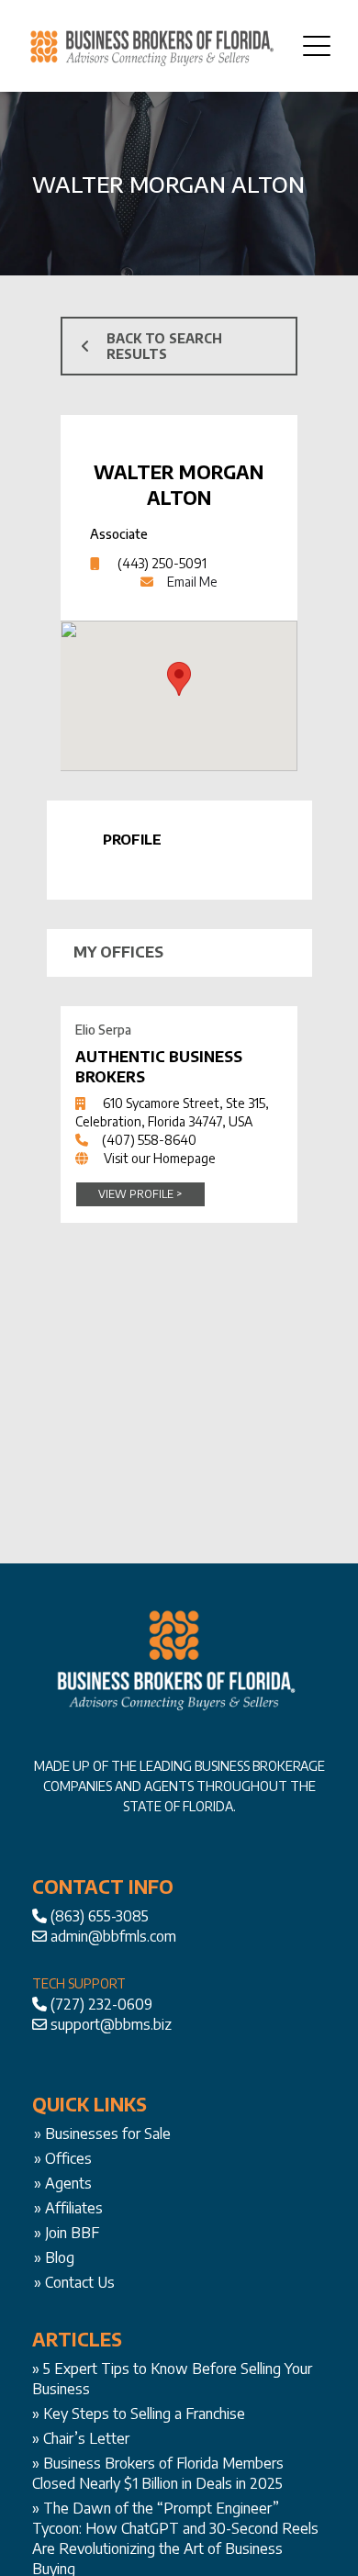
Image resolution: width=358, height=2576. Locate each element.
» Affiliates (68, 2208)
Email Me (192, 582)
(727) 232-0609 (101, 2004)
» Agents (63, 2183)
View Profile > (140, 1194)
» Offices (63, 2158)
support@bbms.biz (111, 2024)
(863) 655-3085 (100, 1916)
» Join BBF (67, 2233)
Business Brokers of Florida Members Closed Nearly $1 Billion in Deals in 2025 (158, 2473)
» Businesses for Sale (102, 2134)
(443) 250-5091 (162, 563)
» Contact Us (74, 2282)
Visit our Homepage (160, 1158)
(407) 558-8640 (149, 1140)
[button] (179, 679)
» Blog (54, 2257)
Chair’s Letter (86, 2438)
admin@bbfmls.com (113, 1936)
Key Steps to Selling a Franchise (144, 2414)
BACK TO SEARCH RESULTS (164, 346)
